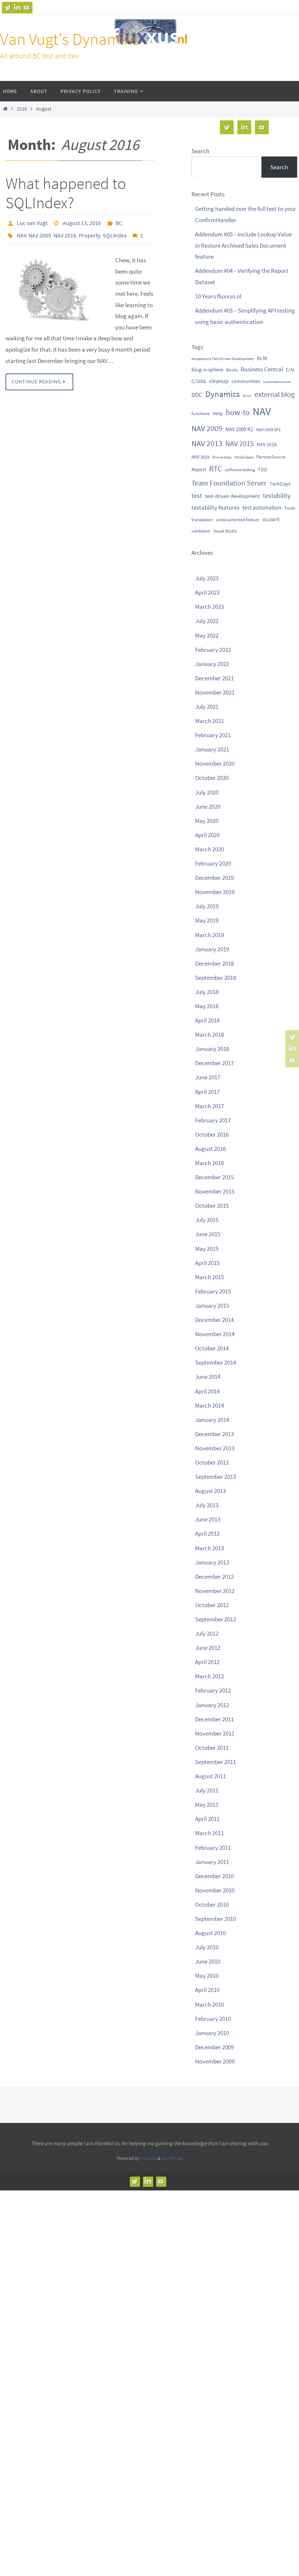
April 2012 (207, 1662)
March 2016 (209, 1163)
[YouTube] (27, 8)
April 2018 (207, 1020)
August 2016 (210, 1149)
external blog (275, 394)
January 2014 (212, 1420)
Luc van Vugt (32, 222)
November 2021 (215, 692)
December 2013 (214, 1434)
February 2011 (213, 1848)
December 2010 (214, 1876)
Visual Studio (225, 531)
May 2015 (207, 1249)
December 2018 (214, 963)
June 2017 (208, 1077)
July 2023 (207, 578)
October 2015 (212, 1206)
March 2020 (209, 849)
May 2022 (207, 635)
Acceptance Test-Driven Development (223, 359)
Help (218, 413)
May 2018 (207, 1006)
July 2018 (207, 992)
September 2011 (215, 1762)
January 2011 (212, 1862)
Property (90, 232)
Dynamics (223, 394)
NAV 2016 (65, 232)
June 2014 (208, 1377)
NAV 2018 (200, 457)
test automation (262, 507)
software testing (240, 470)
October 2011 (212, 1748)
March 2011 (209, 1833)
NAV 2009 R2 (239, 429)
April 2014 (207, 1391)
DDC (197, 395)
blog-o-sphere (207, 369)
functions (201, 413)
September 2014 (215, 1362)
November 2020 (215, 763)
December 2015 (214, 1177)
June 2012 (208, 1648)
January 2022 (212, 664)
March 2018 (209, 1034)
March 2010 (209, 2004)
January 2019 (212, 949)
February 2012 (213, 1690)
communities (246, 381)
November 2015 (215, 1191)
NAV (22, 232)
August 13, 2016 (82, 222)
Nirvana (148, 2158)
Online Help (222, 457)
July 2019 (207, 906)
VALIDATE (271, 520)
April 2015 (207, 1263)
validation (201, 531)
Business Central (262, 369)
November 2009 (215, 2061)
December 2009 (214, 2047)
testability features (215, 507)
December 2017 (214, 1063)
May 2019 (207, 920)
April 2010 (207, 1990)
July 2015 (207, 1220)
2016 (22, 109)
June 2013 (208, 1519)
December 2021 (214, 678)
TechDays (280, 484)
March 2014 (209, 1405)
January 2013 (212, 1562)
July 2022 (207, 621)
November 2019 (215, 892)
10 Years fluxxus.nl (218, 296)
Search (200, 151)
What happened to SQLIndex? (66, 193)
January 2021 (212, 749)
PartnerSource (271, 457)
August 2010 (210, 1933)
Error (247, 395)
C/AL (290, 370)
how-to (238, 412)
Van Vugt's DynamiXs (70, 39)
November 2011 (215, 1733)
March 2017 (209, 1106)
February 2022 (213, 650)
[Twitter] (8, 8)
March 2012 (209, 1676)
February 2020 (213, 863)
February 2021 (213, 735)
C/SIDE (199, 381)
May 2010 (207, 1976)
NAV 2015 (240, 444)
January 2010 (212, 2033)
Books (232, 370)
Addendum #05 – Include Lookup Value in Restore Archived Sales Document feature (243, 245)
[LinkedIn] (17, 8)
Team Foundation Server (229, 483)
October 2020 (212, 778)
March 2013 (209, 1548)
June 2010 (208, 1961)
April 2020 (207, 835)
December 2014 (214, 1320)
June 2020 (208, 807)
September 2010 (215, 1919)
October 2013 (212, 1462)
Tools (290, 508)
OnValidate (244, 457)
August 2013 (210, 1491)
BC (119, 222)
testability (277, 496)
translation (202, 519)
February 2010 (213, 2019)
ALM (262, 358)
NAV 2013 (207, 443)
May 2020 (207, 821)
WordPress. (172, 2158)
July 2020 (207, 792)
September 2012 (215, 1619)
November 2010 (215, 1890)
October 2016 (212, 1134)
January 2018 (212, 1049)
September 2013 (215, 1477)
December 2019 (214, 878)
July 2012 (207, 1633)
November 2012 (215, 1591)
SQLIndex (115, 232)
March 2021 (209, 721)
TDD (263, 469)
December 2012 (214, 1577)
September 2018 (215, 978)
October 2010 (212, 1904)
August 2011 (210, 1776)
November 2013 (215, 1448)
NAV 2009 (40, 232)
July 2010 (207, 1947)
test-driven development (232, 496)
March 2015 (209, 1277)
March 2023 (209, 607)
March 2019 (209, 935)
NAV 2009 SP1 (268, 430)
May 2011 (207, 1805)
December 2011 (214, 1719)
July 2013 (207, 1505)
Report (199, 469)
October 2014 (212, 1348)
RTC (216, 469)
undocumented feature (238, 520)
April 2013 (207, 1533)
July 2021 (207, 707)
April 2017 (207, 1092)
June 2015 (208, 1234)
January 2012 (212, 1705)
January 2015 (212, 1306)
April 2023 (207, 592)
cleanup (219, 381)
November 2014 (215, 1334)
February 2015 (213, 1291)
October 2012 (212, 1605)
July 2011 (207, 1790)
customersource (277, 382)
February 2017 (213, 1120)
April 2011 (207, 1819)
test (197, 496)
